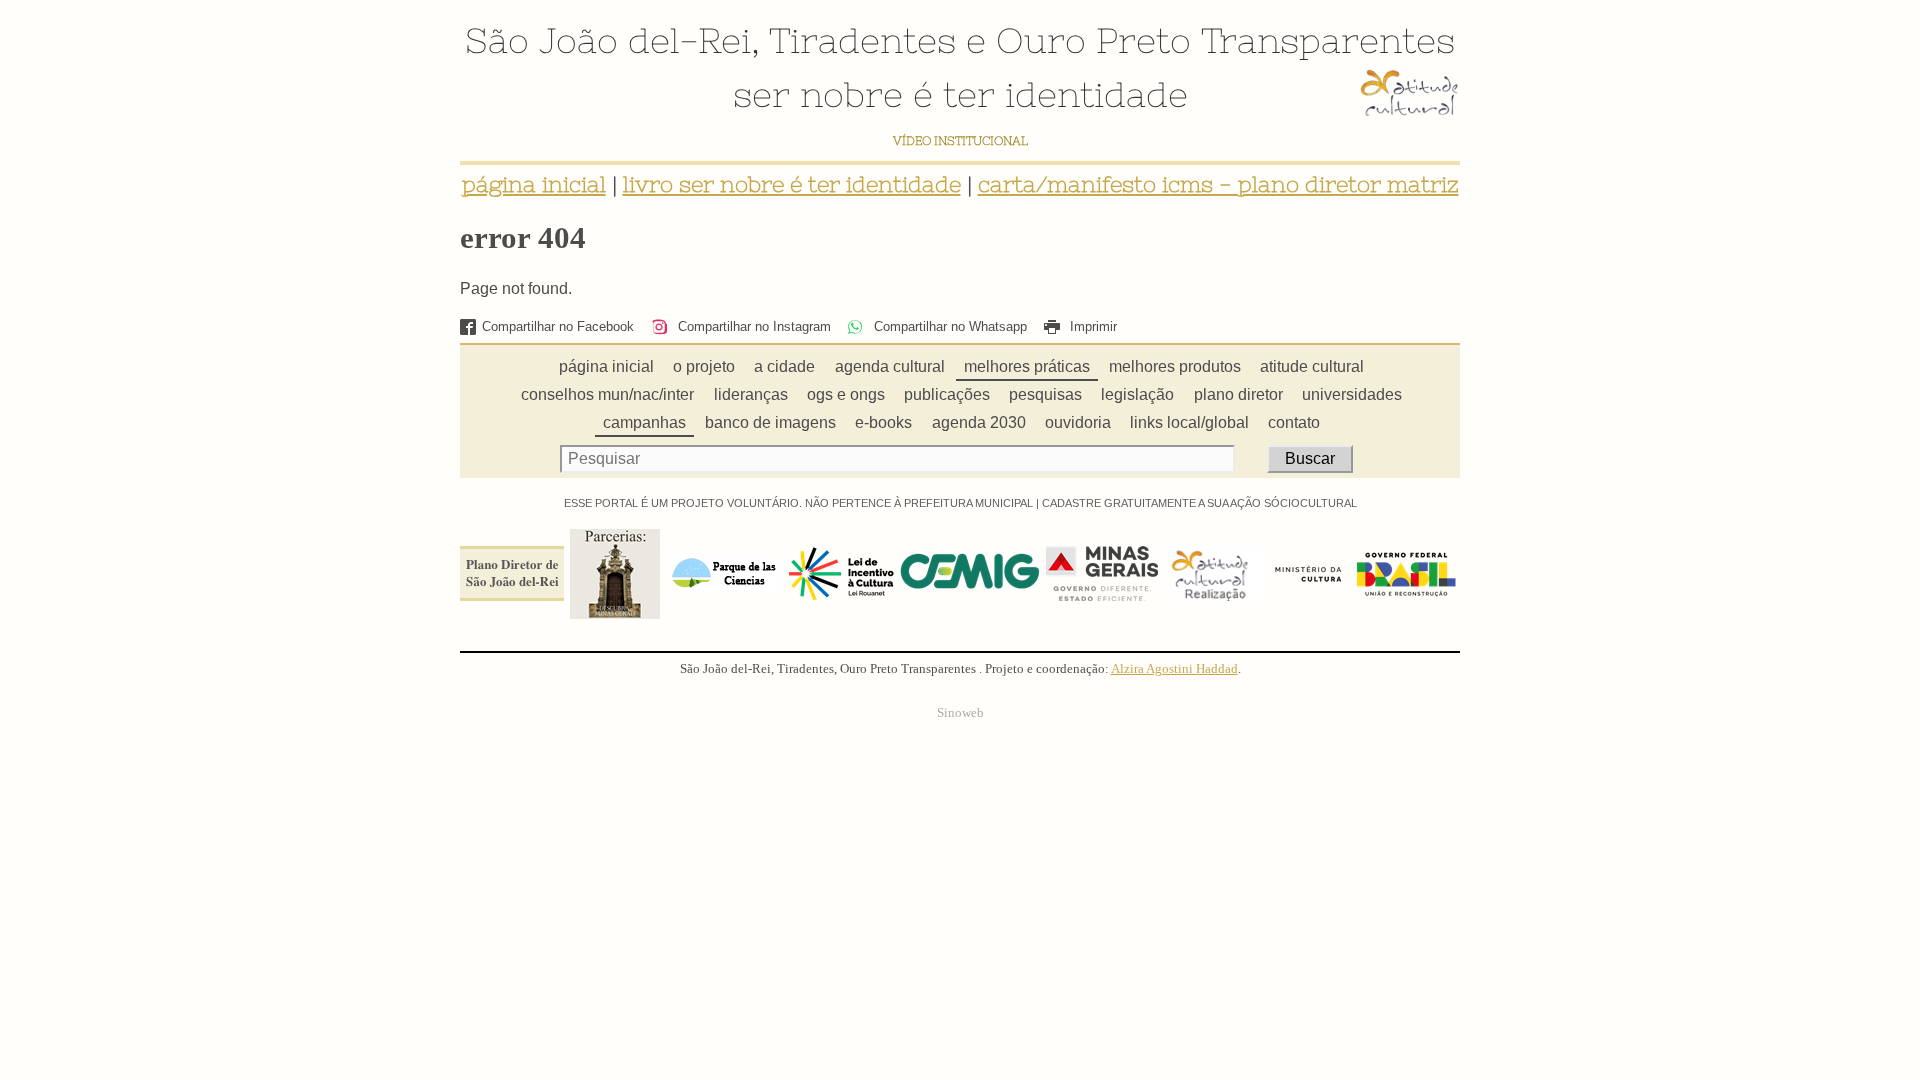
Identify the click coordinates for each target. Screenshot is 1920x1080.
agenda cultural (890, 366)
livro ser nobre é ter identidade (792, 184)
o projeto (704, 366)
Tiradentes (862, 40)
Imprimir (1091, 326)
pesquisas (1045, 394)
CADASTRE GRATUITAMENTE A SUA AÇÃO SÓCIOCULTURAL (1199, 503)
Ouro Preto (1093, 40)
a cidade (784, 366)
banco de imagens (770, 422)
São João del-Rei (608, 40)
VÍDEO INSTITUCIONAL (960, 140)
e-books (883, 422)
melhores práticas (1027, 366)
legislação (1137, 394)
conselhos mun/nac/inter (607, 394)
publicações (947, 394)
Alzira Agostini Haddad (1174, 669)
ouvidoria (1078, 422)
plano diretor (1238, 394)
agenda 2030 (979, 422)
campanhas (644, 422)
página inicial (534, 184)
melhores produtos (1175, 366)
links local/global (1189, 422)
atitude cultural (1312, 366)
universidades (1352, 394)
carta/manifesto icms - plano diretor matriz (1218, 184)
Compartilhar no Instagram (752, 326)
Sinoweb (960, 713)
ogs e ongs (846, 394)
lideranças (751, 394)
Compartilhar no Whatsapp (948, 326)
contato (1294, 422)
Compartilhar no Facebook (558, 326)
